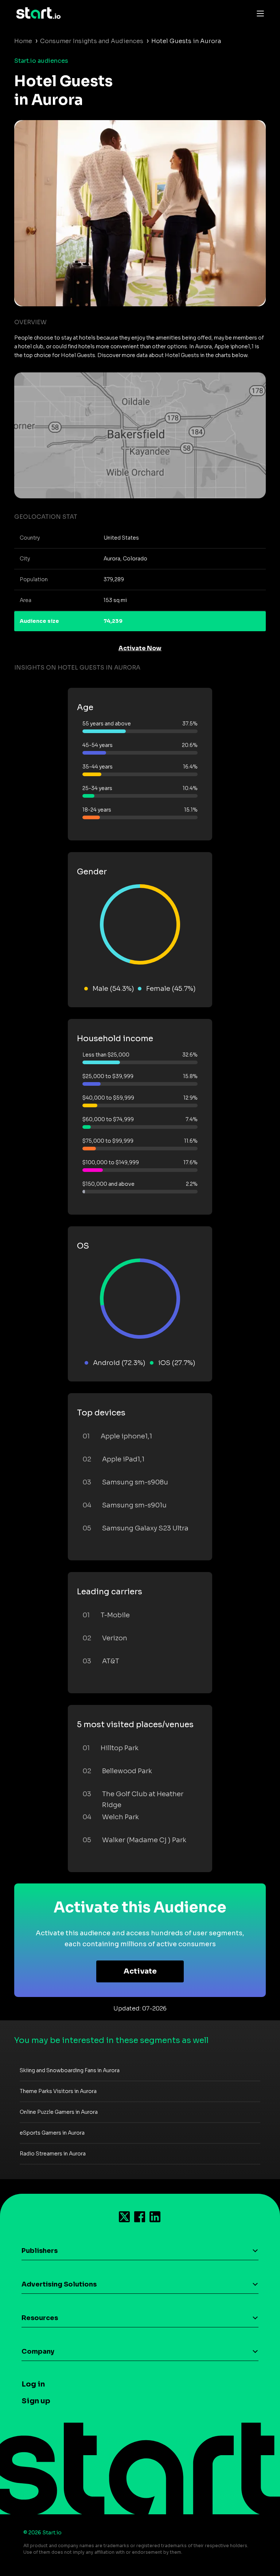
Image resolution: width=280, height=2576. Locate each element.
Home (23, 41)
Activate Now (140, 648)
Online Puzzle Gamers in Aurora (59, 2112)
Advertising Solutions (59, 2284)
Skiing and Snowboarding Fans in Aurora (70, 2070)
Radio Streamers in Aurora (53, 2154)
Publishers (40, 2251)
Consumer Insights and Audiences (92, 41)
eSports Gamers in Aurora (52, 2133)
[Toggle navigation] (258, 13)
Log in (33, 2384)
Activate (140, 1971)
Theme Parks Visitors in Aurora (58, 2091)
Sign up (36, 2401)
